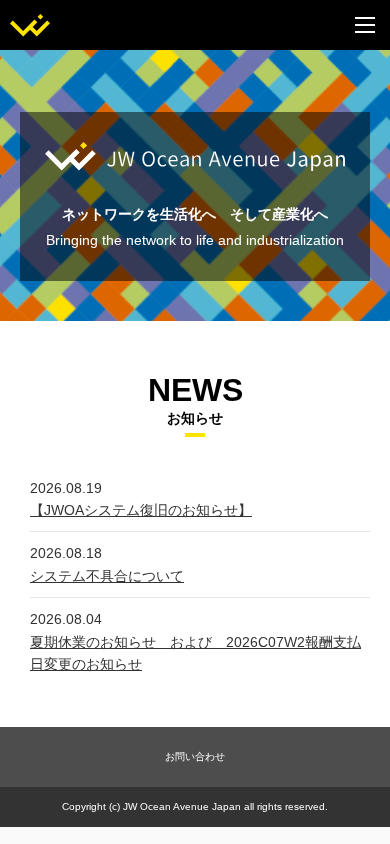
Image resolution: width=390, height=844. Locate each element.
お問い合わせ (195, 756)
